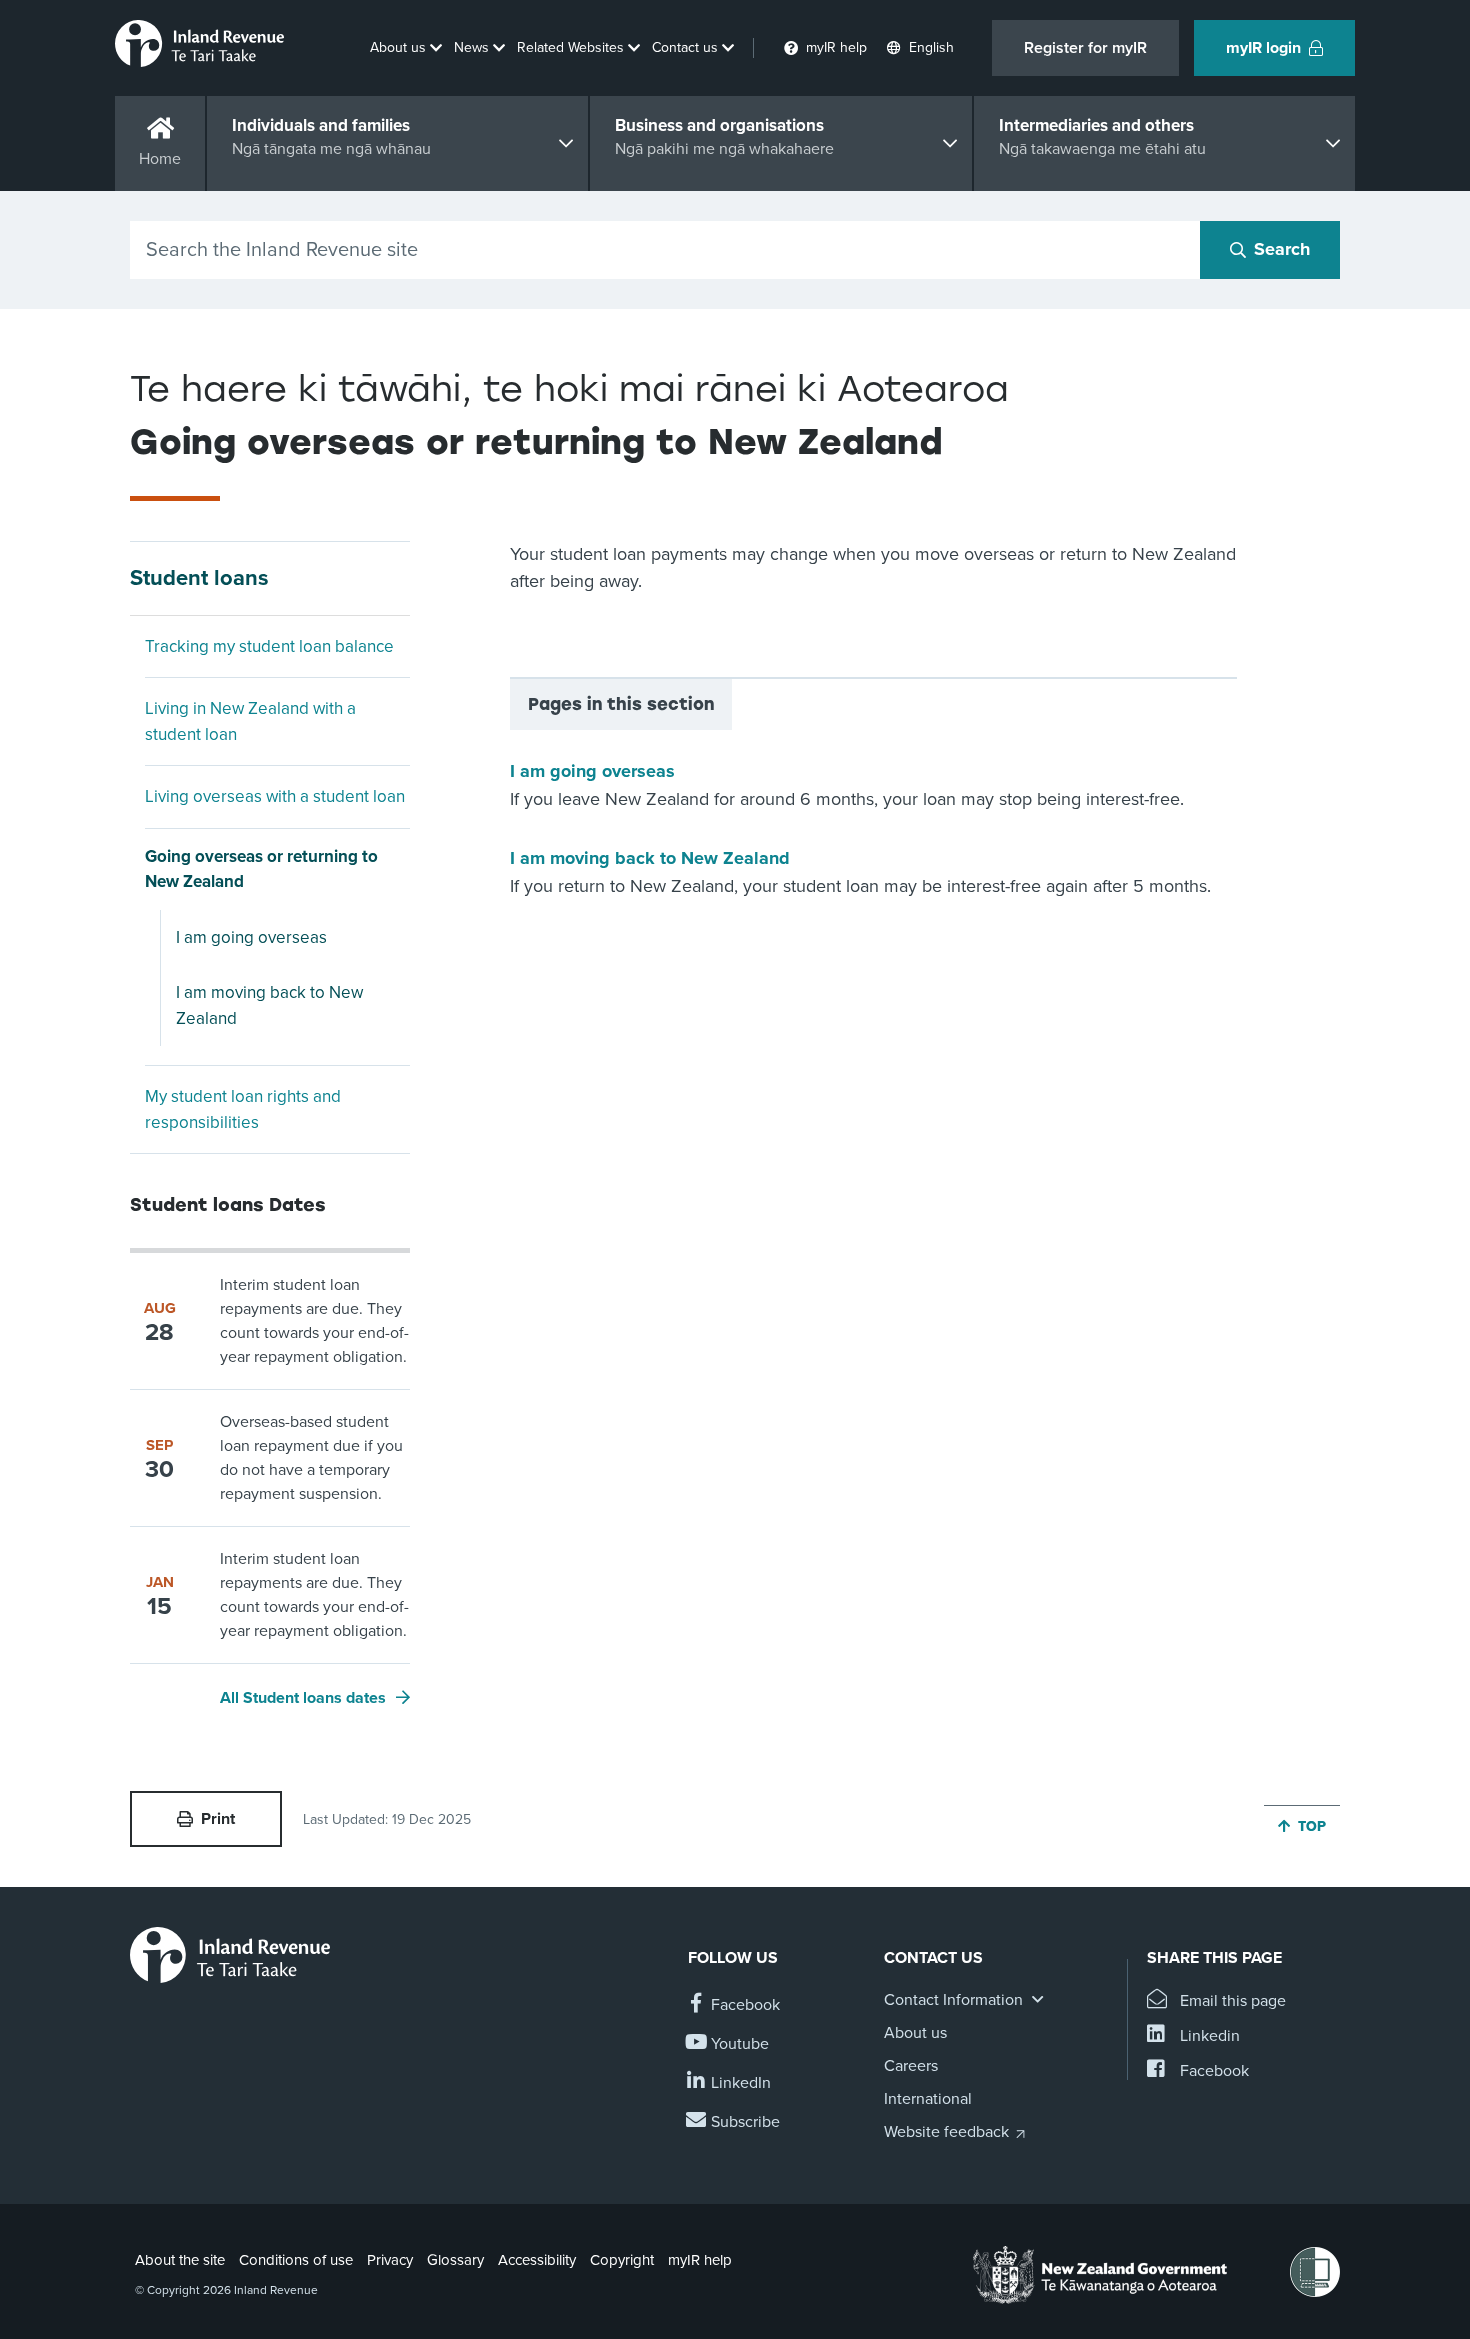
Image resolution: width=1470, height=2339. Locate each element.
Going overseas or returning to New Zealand (261, 869)
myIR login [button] (1263, 48)
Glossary (455, 2260)
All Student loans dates (303, 1698)
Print (218, 1819)
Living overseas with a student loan (275, 796)
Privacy (390, 2260)
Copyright (622, 2260)
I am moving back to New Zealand (269, 1005)
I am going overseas (251, 937)
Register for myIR (1085, 48)
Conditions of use (296, 2260)
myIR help (700, 2260)
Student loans (199, 578)
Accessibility (537, 2260)
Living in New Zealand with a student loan (250, 721)
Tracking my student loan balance (269, 646)
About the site (180, 2260)
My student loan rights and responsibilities (243, 1109)
